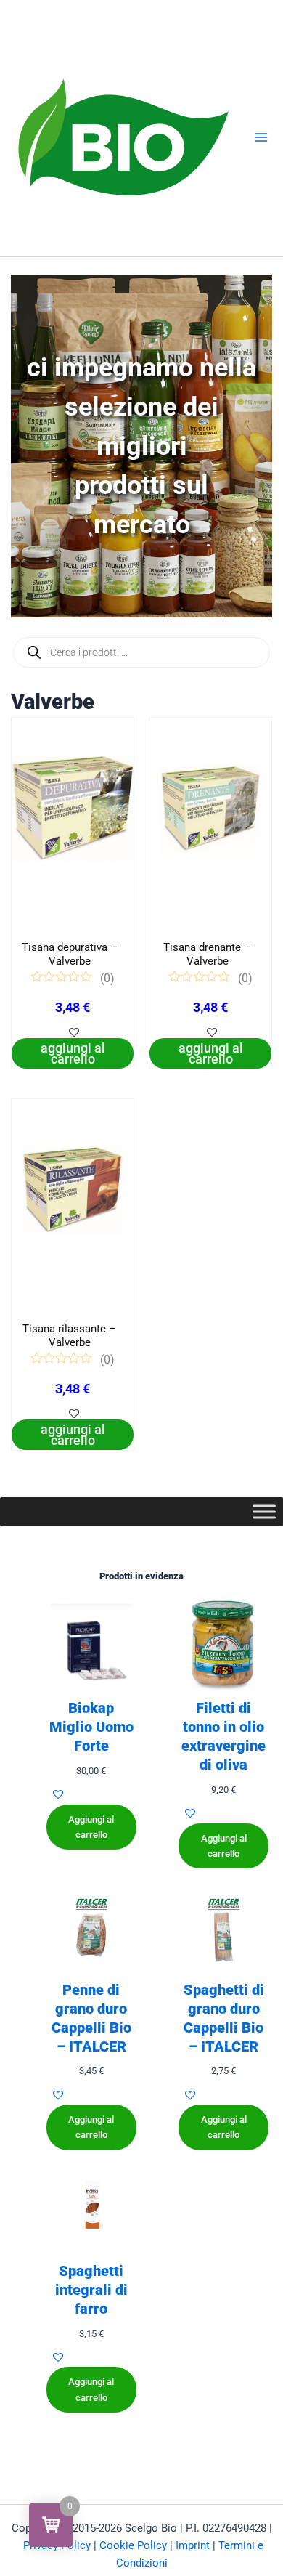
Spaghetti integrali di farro (91, 2290)
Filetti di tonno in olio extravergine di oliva (223, 1736)
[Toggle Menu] (264, 1511)
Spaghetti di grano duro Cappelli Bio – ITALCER (224, 2018)
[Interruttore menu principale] (261, 137)
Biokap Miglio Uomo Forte (91, 1727)
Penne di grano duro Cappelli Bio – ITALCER (91, 2018)
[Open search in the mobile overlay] (141, 652)
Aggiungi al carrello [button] (73, 1053)
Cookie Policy (133, 2545)
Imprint (193, 2545)
